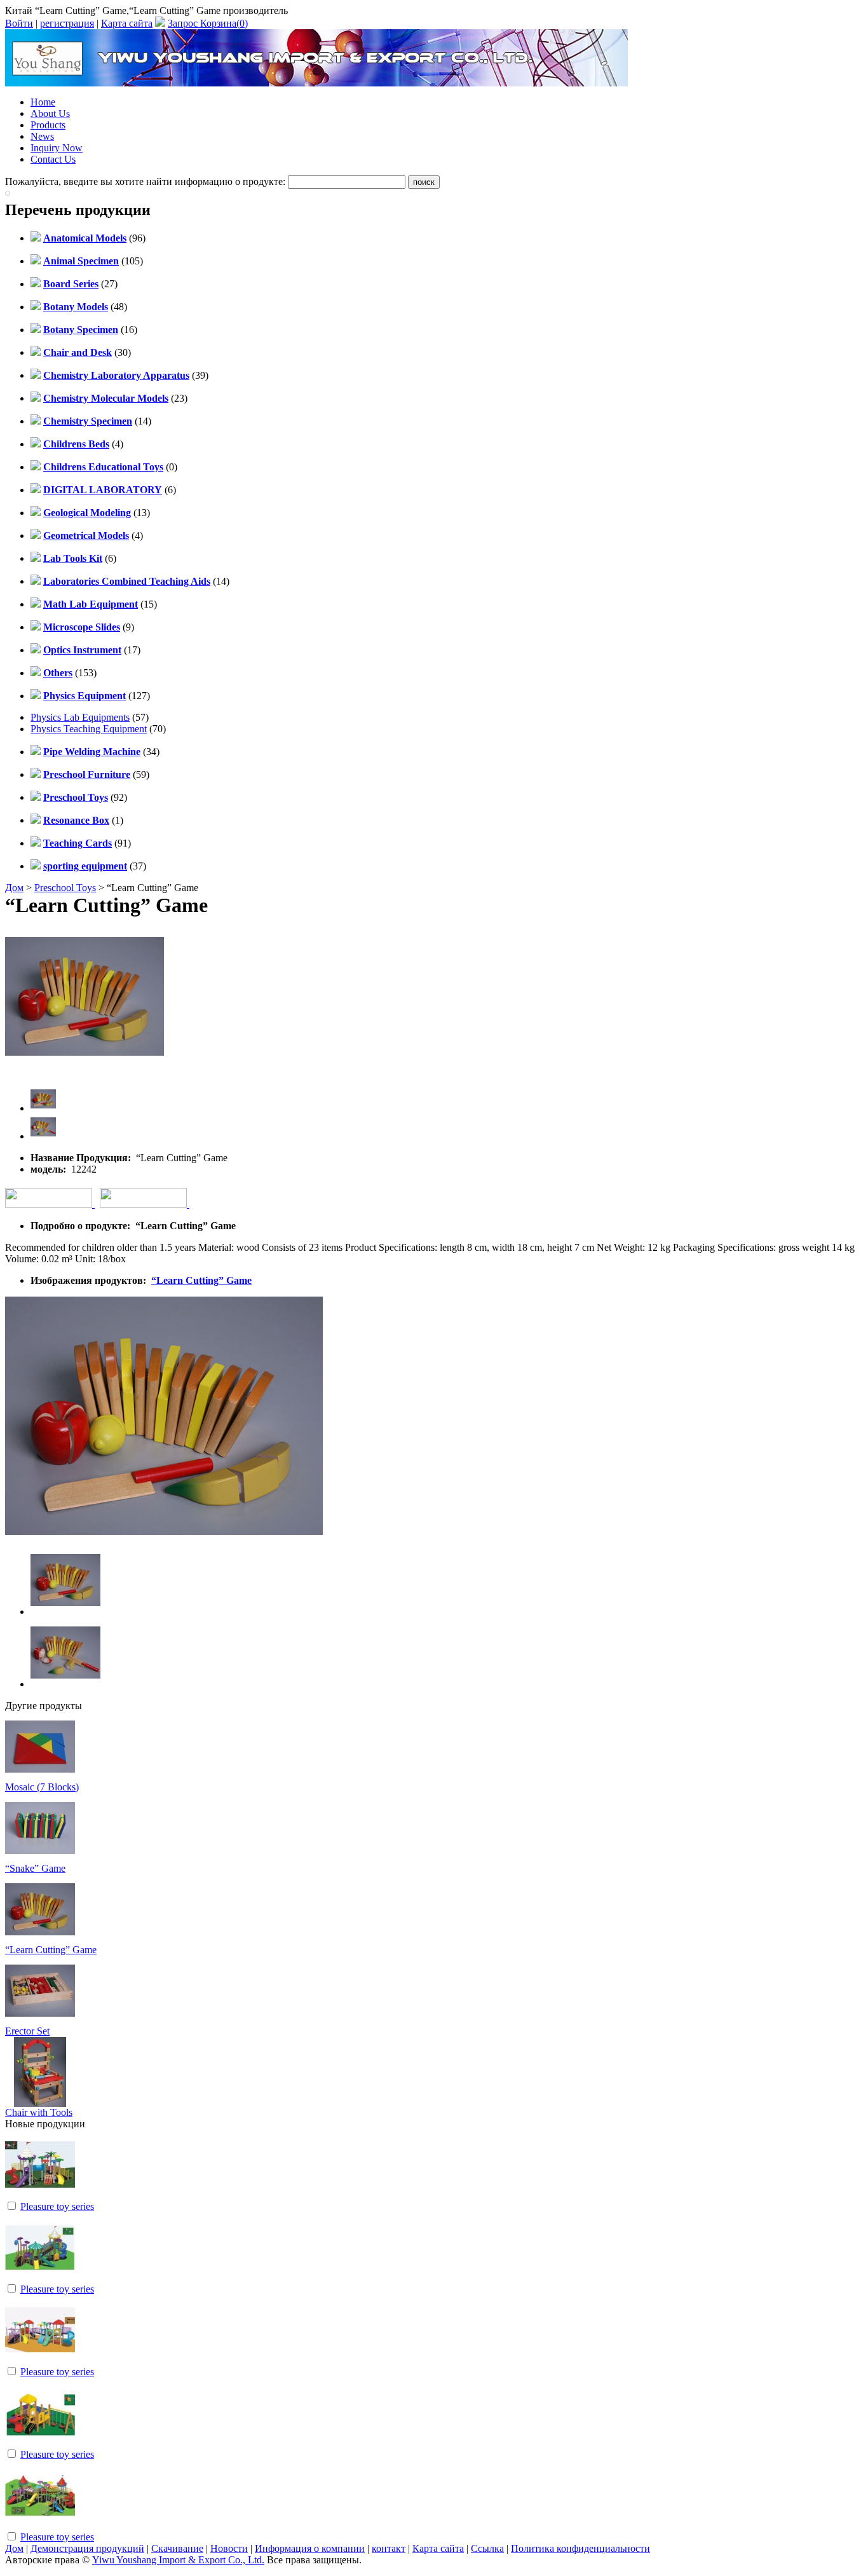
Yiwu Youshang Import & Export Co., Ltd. (178, 2560)
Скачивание (177, 2548)
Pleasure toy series (57, 2206)
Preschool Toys (65, 888)
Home (43, 102)
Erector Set (27, 2031)
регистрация (67, 23)
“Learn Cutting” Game (201, 1280)
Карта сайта (127, 23)
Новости (229, 2548)
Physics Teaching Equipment (89, 729)
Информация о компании (310, 2548)
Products (48, 125)
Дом (14, 888)
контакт (389, 2548)
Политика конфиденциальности (580, 2548)
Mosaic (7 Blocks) (42, 1787)
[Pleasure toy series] (40, 2196)
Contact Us (53, 159)
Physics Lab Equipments (80, 717)
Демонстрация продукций (87, 2548)
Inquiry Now (57, 148)
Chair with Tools (39, 2112)
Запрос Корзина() (208, 23)
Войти (19, 23)
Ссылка (487, 2548)
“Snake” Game (35, 1868)
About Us (50, 113)
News (42, 136)
